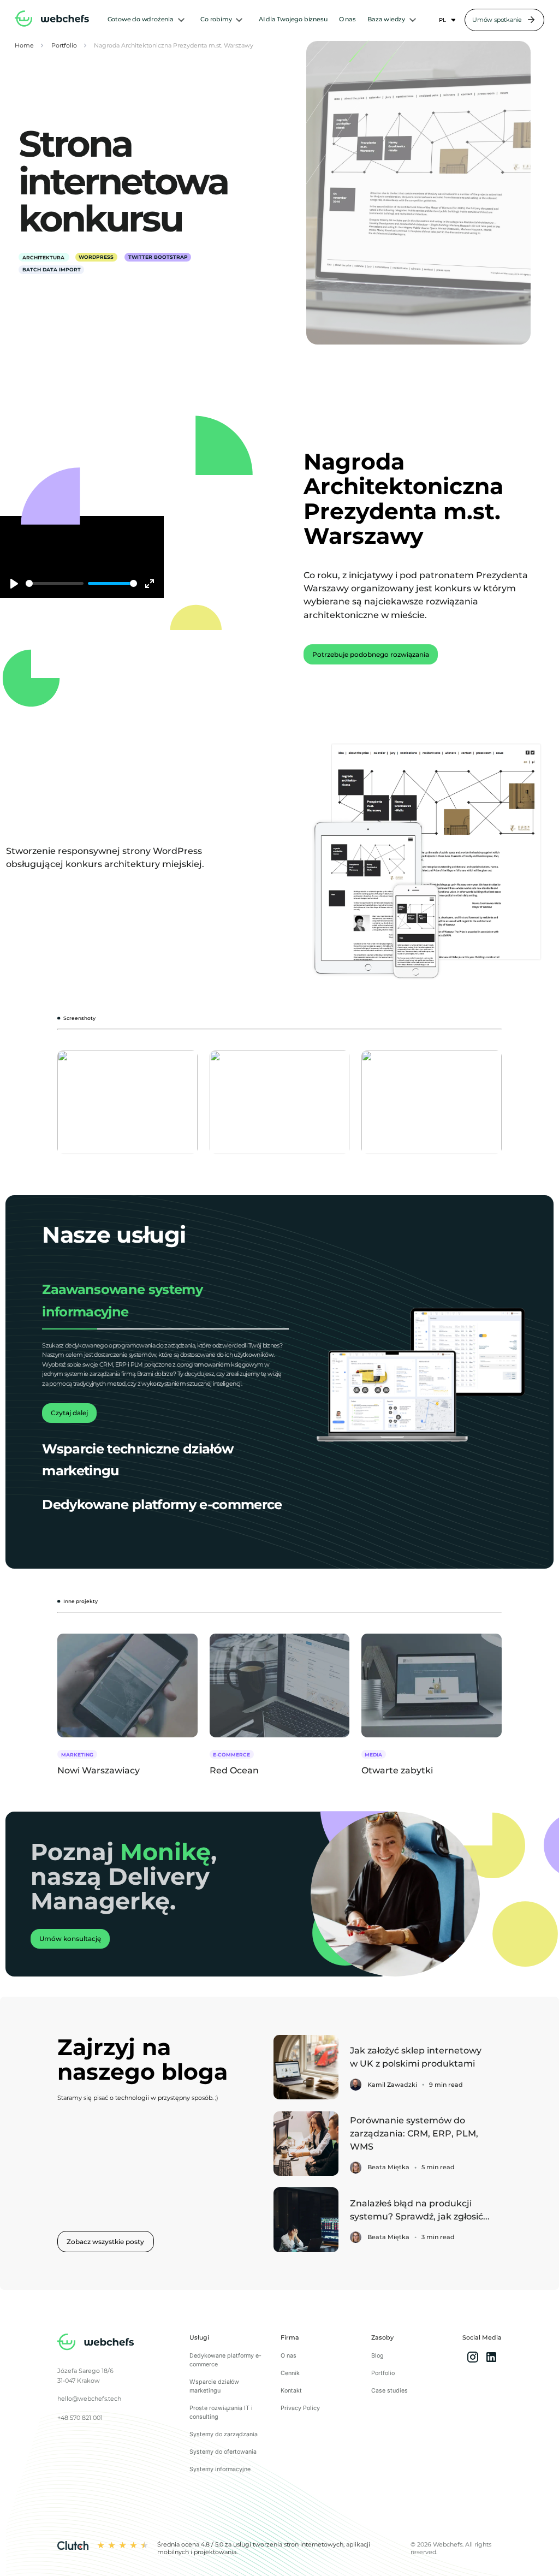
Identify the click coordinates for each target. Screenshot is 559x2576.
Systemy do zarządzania (224, 2434)
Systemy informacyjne (220, 2469)
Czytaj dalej (69, 1413)
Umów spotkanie (497, 20)
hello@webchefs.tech (89, 2399)
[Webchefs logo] (96, 2343)
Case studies (389, 2391)
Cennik (290, 2373)
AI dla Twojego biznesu (293, 19)
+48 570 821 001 (80, 2418)
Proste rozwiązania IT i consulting (221, 2412)
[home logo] (52, 20)
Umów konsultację (70, 1939)
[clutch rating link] (73, 2548)
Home (24, 46)
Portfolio (64, 46)
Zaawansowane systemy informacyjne (122, 1300)
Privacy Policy (300, 2408)
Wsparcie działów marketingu (214, 2386)
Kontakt (291, 2391)
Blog (377, 2356)
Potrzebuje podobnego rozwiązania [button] (371, 654)
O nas (347, 19)
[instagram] (473, 2358)
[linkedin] (491, 2358)
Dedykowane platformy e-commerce (162, 1504)
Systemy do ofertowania (223, 2452)
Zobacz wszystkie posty (105, 2242)
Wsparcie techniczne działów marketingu (138, 1460)
